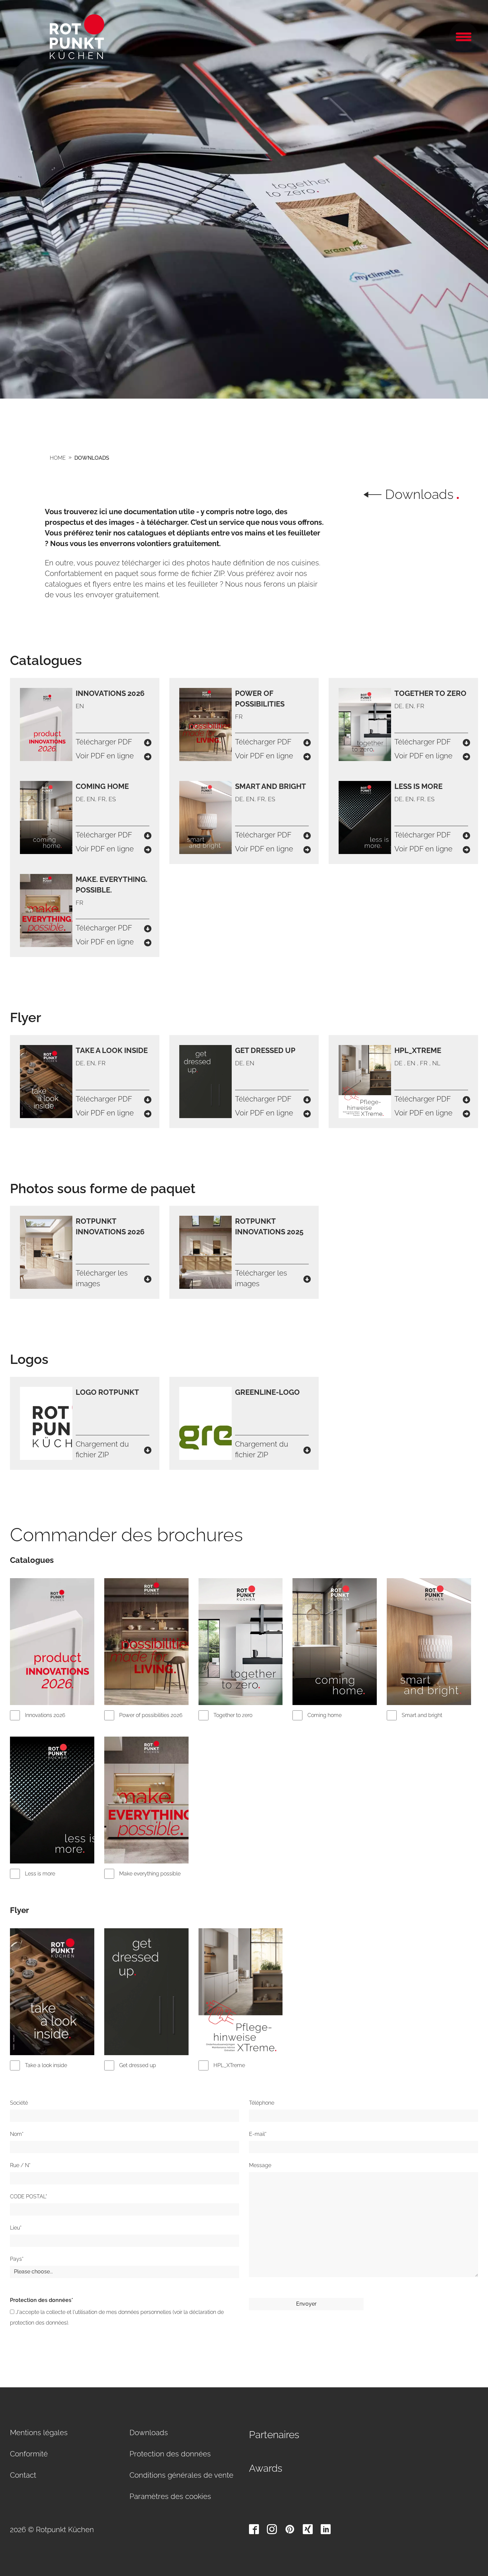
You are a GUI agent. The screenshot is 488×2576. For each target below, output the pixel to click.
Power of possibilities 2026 (151, 1715)
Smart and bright (422, 1715)
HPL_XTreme (229, 2065)
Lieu (16, 2228)
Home (58, 458)
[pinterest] (290, 2529)
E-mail (258, 2134)
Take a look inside (46, 2065)
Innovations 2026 (45, 1715)
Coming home (325, 1715)
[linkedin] (326, 2529)
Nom (17, 2134)
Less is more (40, 1874)
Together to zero (233, 1715)
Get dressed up (138, 2065)
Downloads (92, 458)
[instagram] (272, 2529)
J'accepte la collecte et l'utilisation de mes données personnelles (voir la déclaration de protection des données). (117, 2317)
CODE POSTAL (29, 2196)
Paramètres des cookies (170, 2496)
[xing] (308, 2529)
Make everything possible (150, 1874)
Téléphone (262, 2103)
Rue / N (20, 2165)
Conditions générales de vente (181, 2475)
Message (260, 2165)
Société (19, 2103)
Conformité (29, 2454)
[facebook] (254, 2529)
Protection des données (41, 2300)
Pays (17, 2259)
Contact (23, 2475)
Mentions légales (39, 2433)
